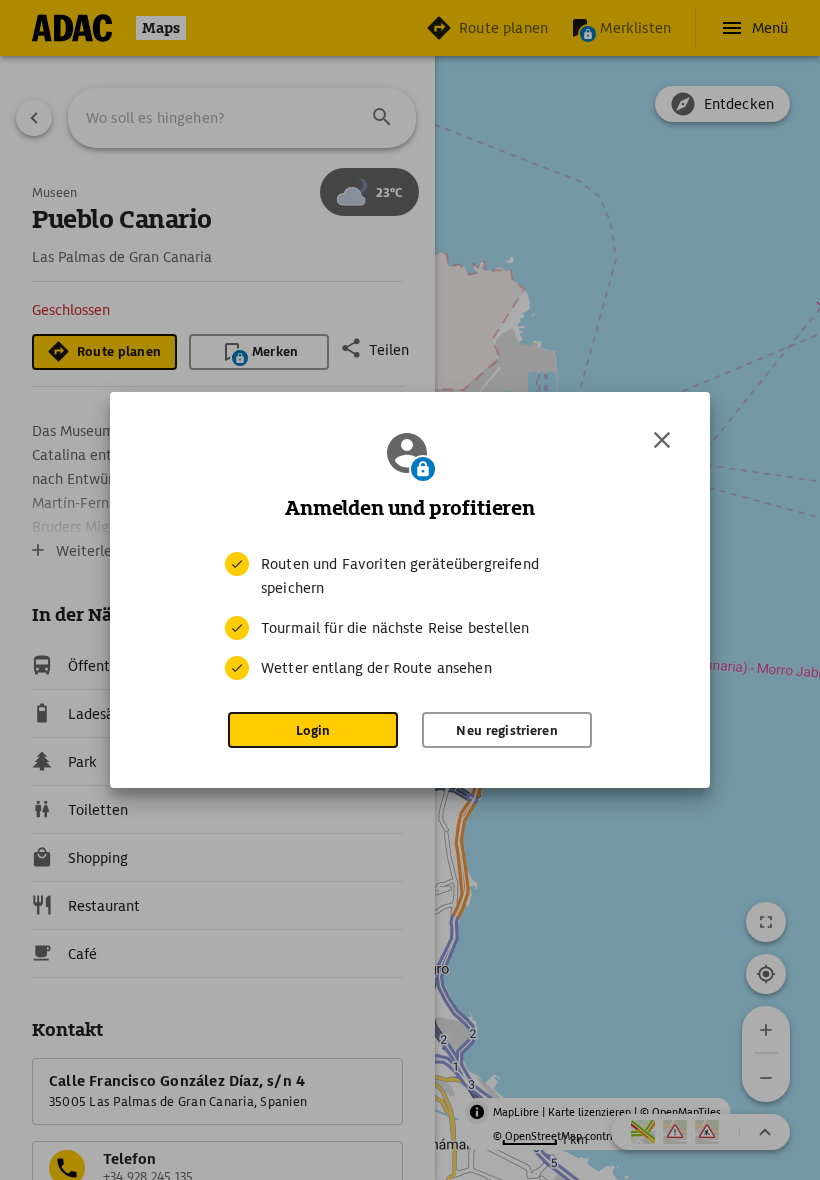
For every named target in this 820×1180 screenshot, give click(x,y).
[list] (410, 616)
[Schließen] (662, 440)
